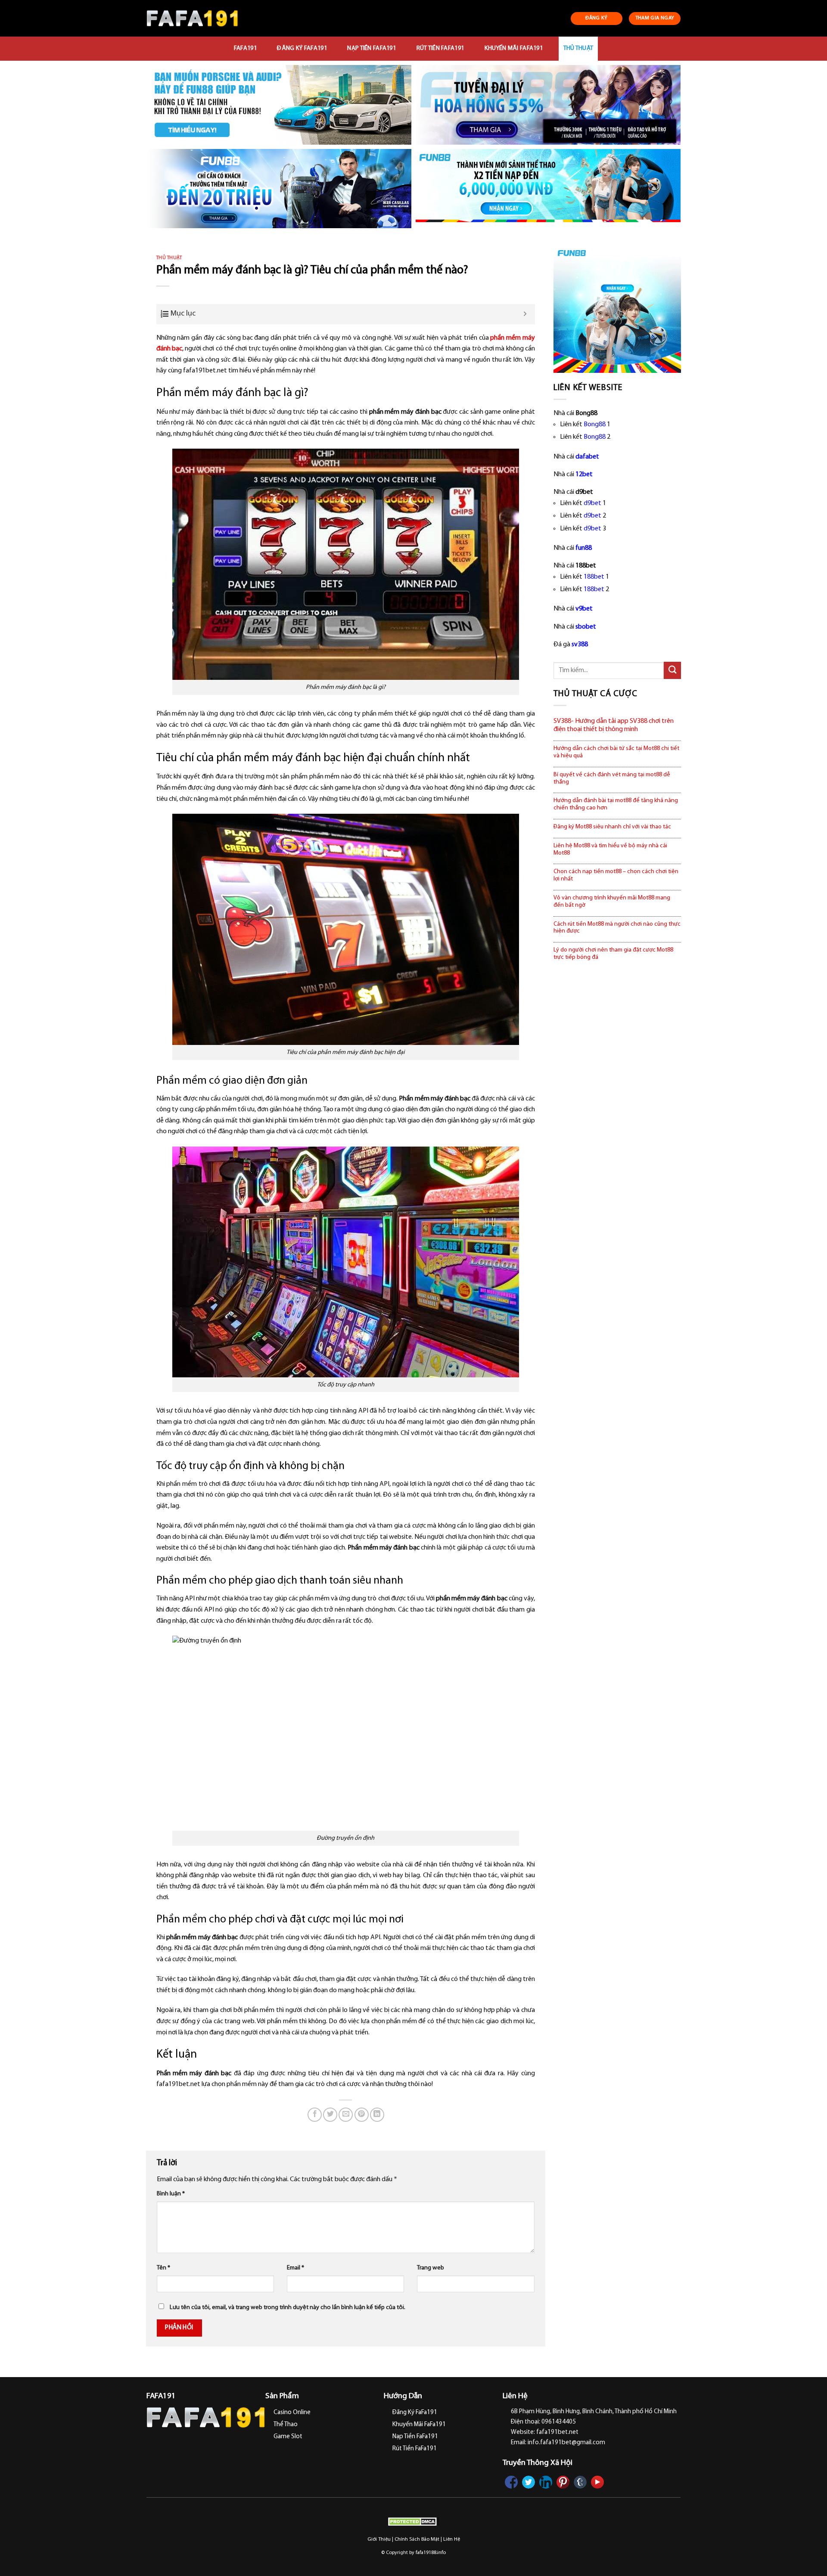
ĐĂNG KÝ (597, 18)
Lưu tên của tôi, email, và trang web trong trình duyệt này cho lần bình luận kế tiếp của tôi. (288, 2308)
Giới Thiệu (379, 2539)
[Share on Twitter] (330, 2115)
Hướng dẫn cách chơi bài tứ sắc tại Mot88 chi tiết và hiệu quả (616, 752)
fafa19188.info (431, 2553)
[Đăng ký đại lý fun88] (279, 105)
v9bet (584, 609)
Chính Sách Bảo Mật (417, 2539)
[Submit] (672, 670)
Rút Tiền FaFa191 (440, 48)
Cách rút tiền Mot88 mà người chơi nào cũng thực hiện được (617, 928)
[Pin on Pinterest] (362, 2115)
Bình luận (171, 2194)
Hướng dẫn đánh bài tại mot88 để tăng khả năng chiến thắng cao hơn (616, 804)
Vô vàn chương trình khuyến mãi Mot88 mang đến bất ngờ (612, 902)
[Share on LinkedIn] (377, 2115)
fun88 (584, 548)
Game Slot (288, 2437)
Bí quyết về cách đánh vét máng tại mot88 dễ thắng (612, 778)
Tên (163, 2268)
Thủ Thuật (578, 48)
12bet (584, 474)
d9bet (592, 503)
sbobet (586, 627)
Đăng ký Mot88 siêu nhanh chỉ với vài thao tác (612, 827)
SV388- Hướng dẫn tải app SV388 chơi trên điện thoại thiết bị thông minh (614, 725)
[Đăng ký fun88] (617, 309)
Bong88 (595, 425)
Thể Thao (286, 2425)
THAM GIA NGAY (655, 18)
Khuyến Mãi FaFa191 (514, 48)
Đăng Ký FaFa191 (302, 48)
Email (295, 2268)
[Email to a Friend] (346, 2115)
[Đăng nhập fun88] (548, 189)
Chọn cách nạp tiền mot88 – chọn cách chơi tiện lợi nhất (616, 875)
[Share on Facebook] (315, 2115)
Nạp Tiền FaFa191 (372, 48)
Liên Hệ (452, 2539)
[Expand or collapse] (525, 314)
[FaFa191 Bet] (192, 18)
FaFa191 (245, 48)
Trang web (431, 2268)
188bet (594, 577)
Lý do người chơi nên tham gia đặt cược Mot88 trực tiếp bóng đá (613, 954)
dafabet (587, 457)
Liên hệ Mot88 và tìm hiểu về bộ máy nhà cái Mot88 (610, 849)
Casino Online (292, 2413)
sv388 (580, 645)
